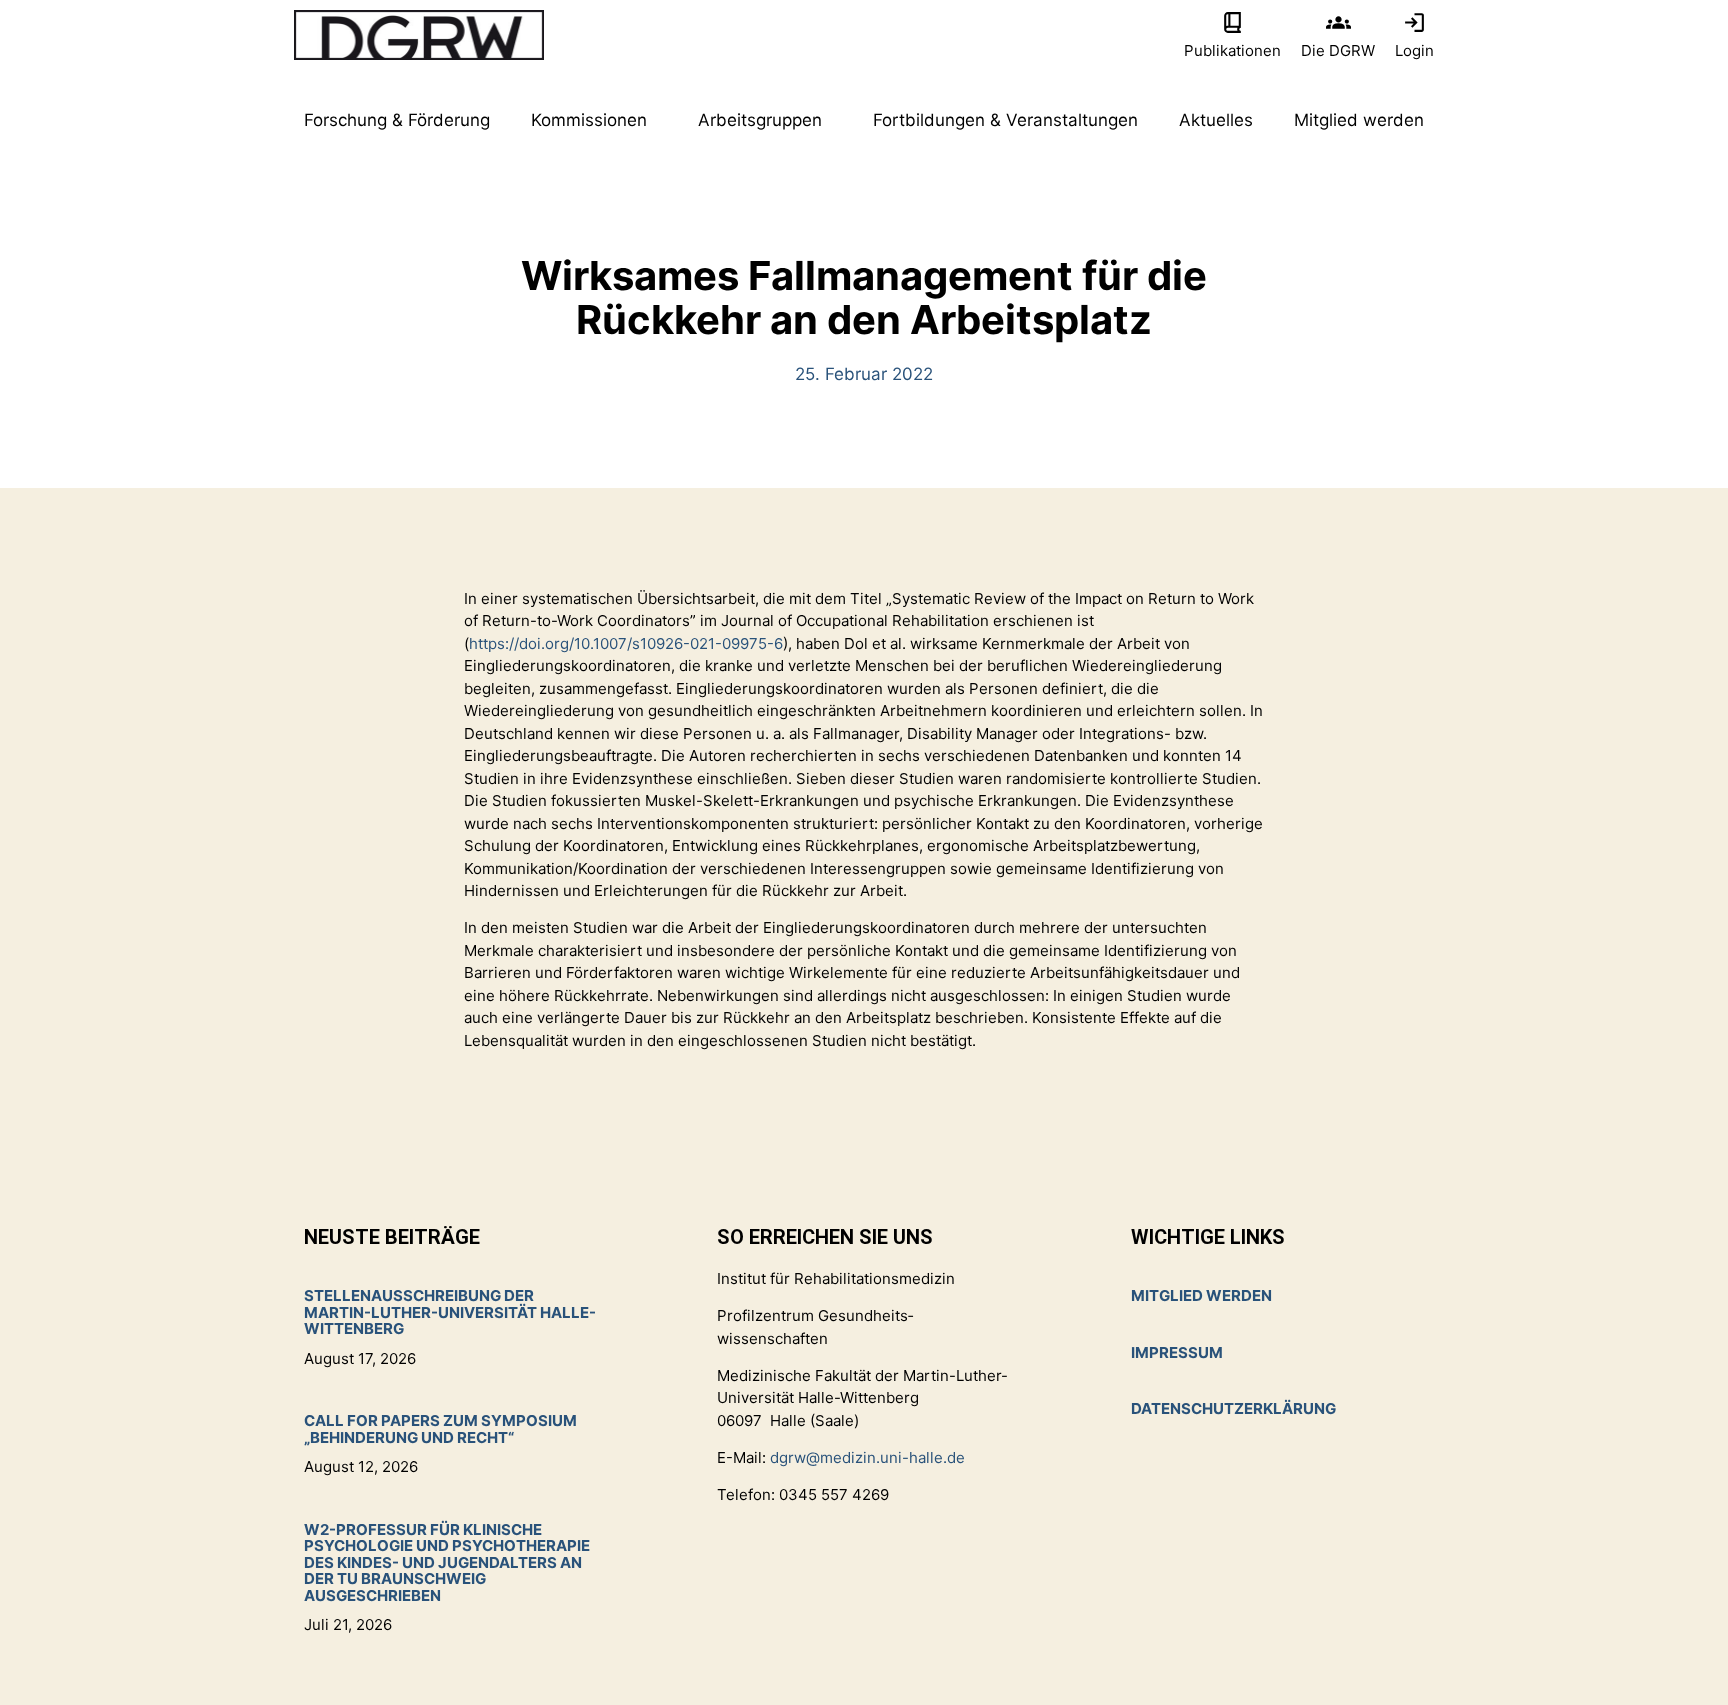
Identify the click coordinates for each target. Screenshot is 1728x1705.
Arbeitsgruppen (760, 120)
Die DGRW (1338, 50)
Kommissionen (589, 120)
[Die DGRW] (1338, 22)
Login (1414, 50)
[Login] (1414, 22)
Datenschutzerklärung (1233, 1408)
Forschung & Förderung (397, 120)
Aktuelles (1216, 120)
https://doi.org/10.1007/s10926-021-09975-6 (626, 643)
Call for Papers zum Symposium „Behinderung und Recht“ (440, 1429)
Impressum (1177, 1352)
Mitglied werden (1359, 120)
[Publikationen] (1232, 22)
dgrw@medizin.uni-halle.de (867, 1457)
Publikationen (1232, 50)
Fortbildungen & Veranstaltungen (1005, 120)
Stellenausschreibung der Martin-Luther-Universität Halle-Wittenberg (450, 1312)
